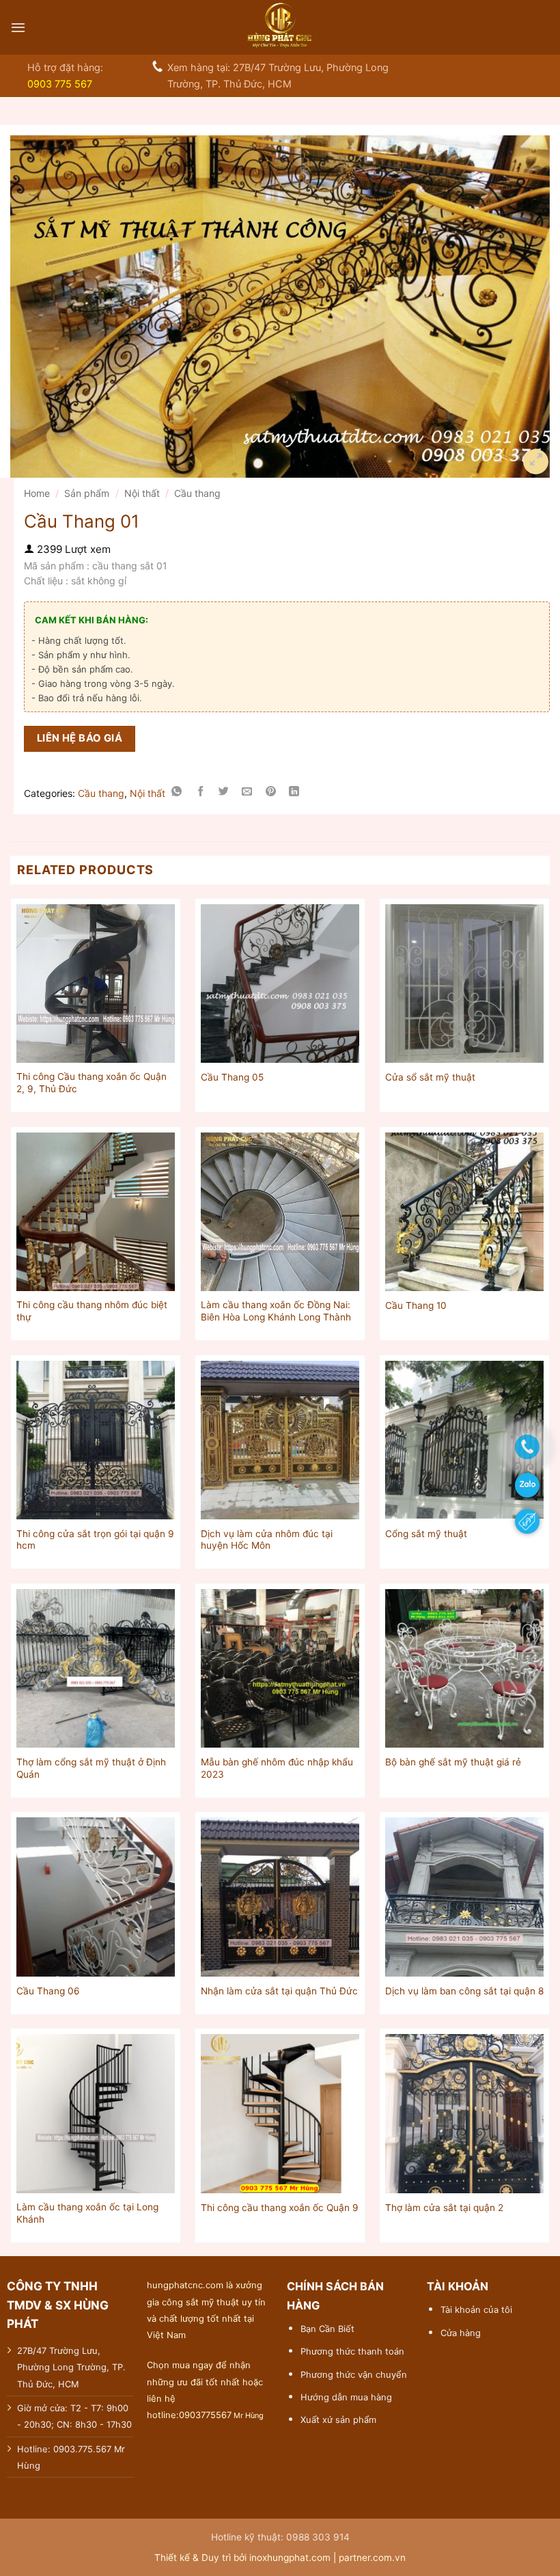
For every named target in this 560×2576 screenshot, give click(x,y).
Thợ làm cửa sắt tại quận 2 (444, 2208)
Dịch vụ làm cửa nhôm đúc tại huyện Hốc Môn (267, 1540)
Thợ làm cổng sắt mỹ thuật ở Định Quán (91, 1768)
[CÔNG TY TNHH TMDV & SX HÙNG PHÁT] (280, 27)
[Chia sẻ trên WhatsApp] (177, 793)
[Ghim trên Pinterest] (271, 793)
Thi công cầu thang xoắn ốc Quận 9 (280, 2208)
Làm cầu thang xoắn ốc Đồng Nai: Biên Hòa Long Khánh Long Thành (276, 1311)
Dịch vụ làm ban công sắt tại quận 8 (464, 1991)
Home (37, 493)
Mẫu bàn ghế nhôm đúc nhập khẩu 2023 (277, 1768)
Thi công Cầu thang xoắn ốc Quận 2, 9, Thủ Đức (92, 1083)
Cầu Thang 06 (48, 1991)
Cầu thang (197, 493)
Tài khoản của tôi (476, 2309)
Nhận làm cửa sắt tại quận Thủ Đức (279, 1991)
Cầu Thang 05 (232, 1077)
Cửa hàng (461, 2333)
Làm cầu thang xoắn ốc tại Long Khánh (87, 2213)
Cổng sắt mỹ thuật (426, 1534)
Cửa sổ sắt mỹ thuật (430, 1077)
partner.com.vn (372, 2558)
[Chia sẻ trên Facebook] (200, 793)
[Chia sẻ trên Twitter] (224, 793)
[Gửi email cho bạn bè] (247, 793)
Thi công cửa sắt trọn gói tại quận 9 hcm (95, 1540)
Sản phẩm (87, 493)
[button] (18, 27)
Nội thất (142, 493)
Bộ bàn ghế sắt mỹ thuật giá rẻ (453, 1762)
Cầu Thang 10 (416, 1305)
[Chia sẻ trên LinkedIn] (294, 793)
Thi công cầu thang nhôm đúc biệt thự (92, 1311)
